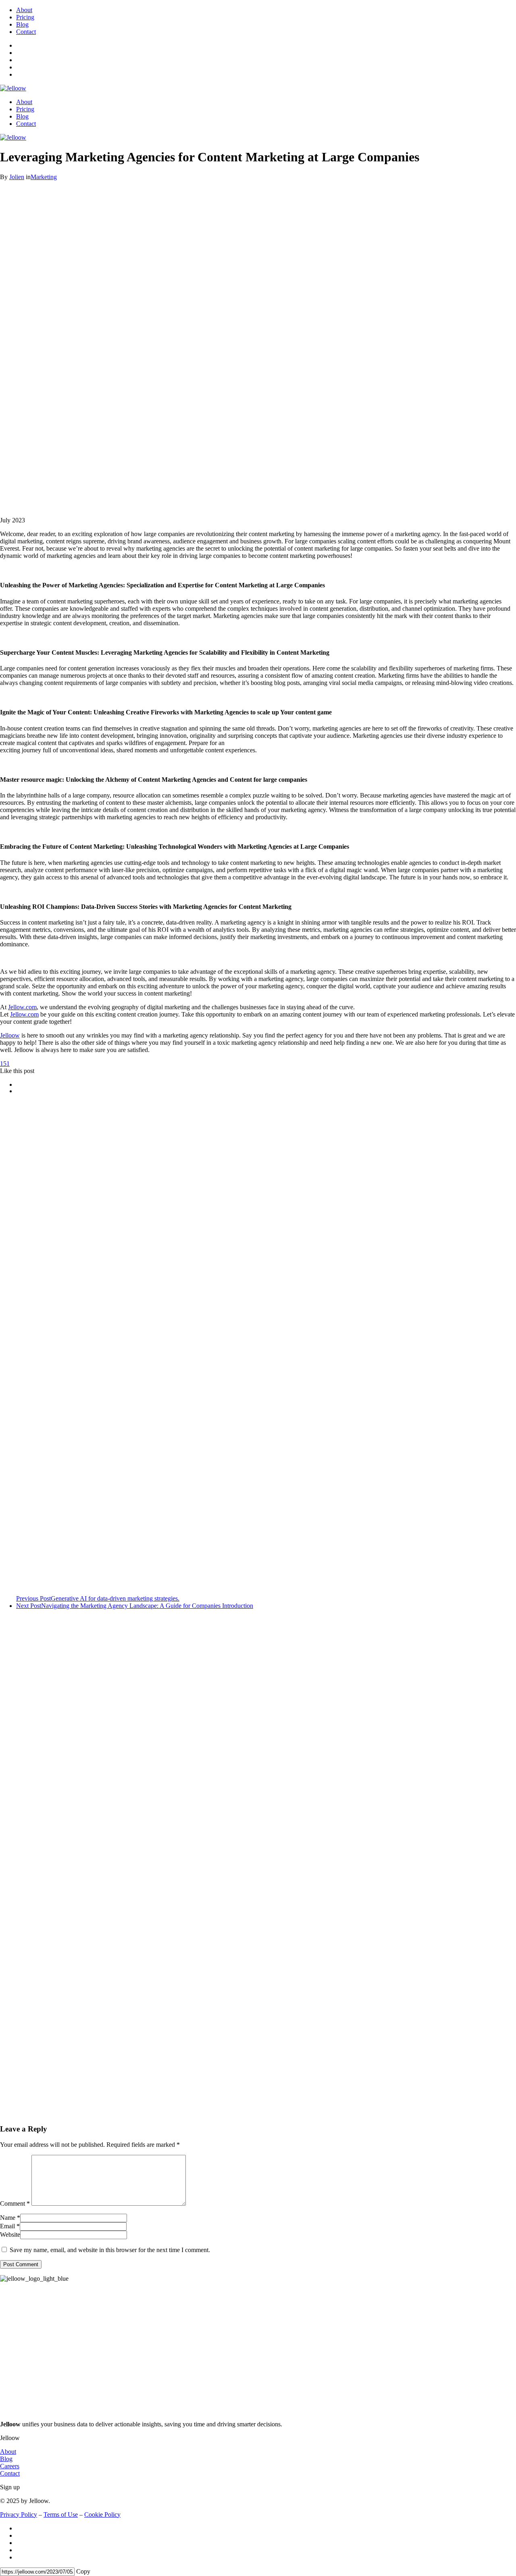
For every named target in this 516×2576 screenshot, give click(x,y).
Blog (22, 24)
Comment (15, 2203)
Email (7, 2226)
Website (10, 2235)
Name (8, 2218)
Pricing (25, 17)
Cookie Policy (102, 2514)
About (24, 10)
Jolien (17, 177)
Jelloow (10, 1035)
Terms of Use (61, 2514)
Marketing (44, 177)
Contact (26, 32)
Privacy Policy (19, 2514)
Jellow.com (22, 1007)
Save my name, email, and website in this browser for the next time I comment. (110, 2250)
